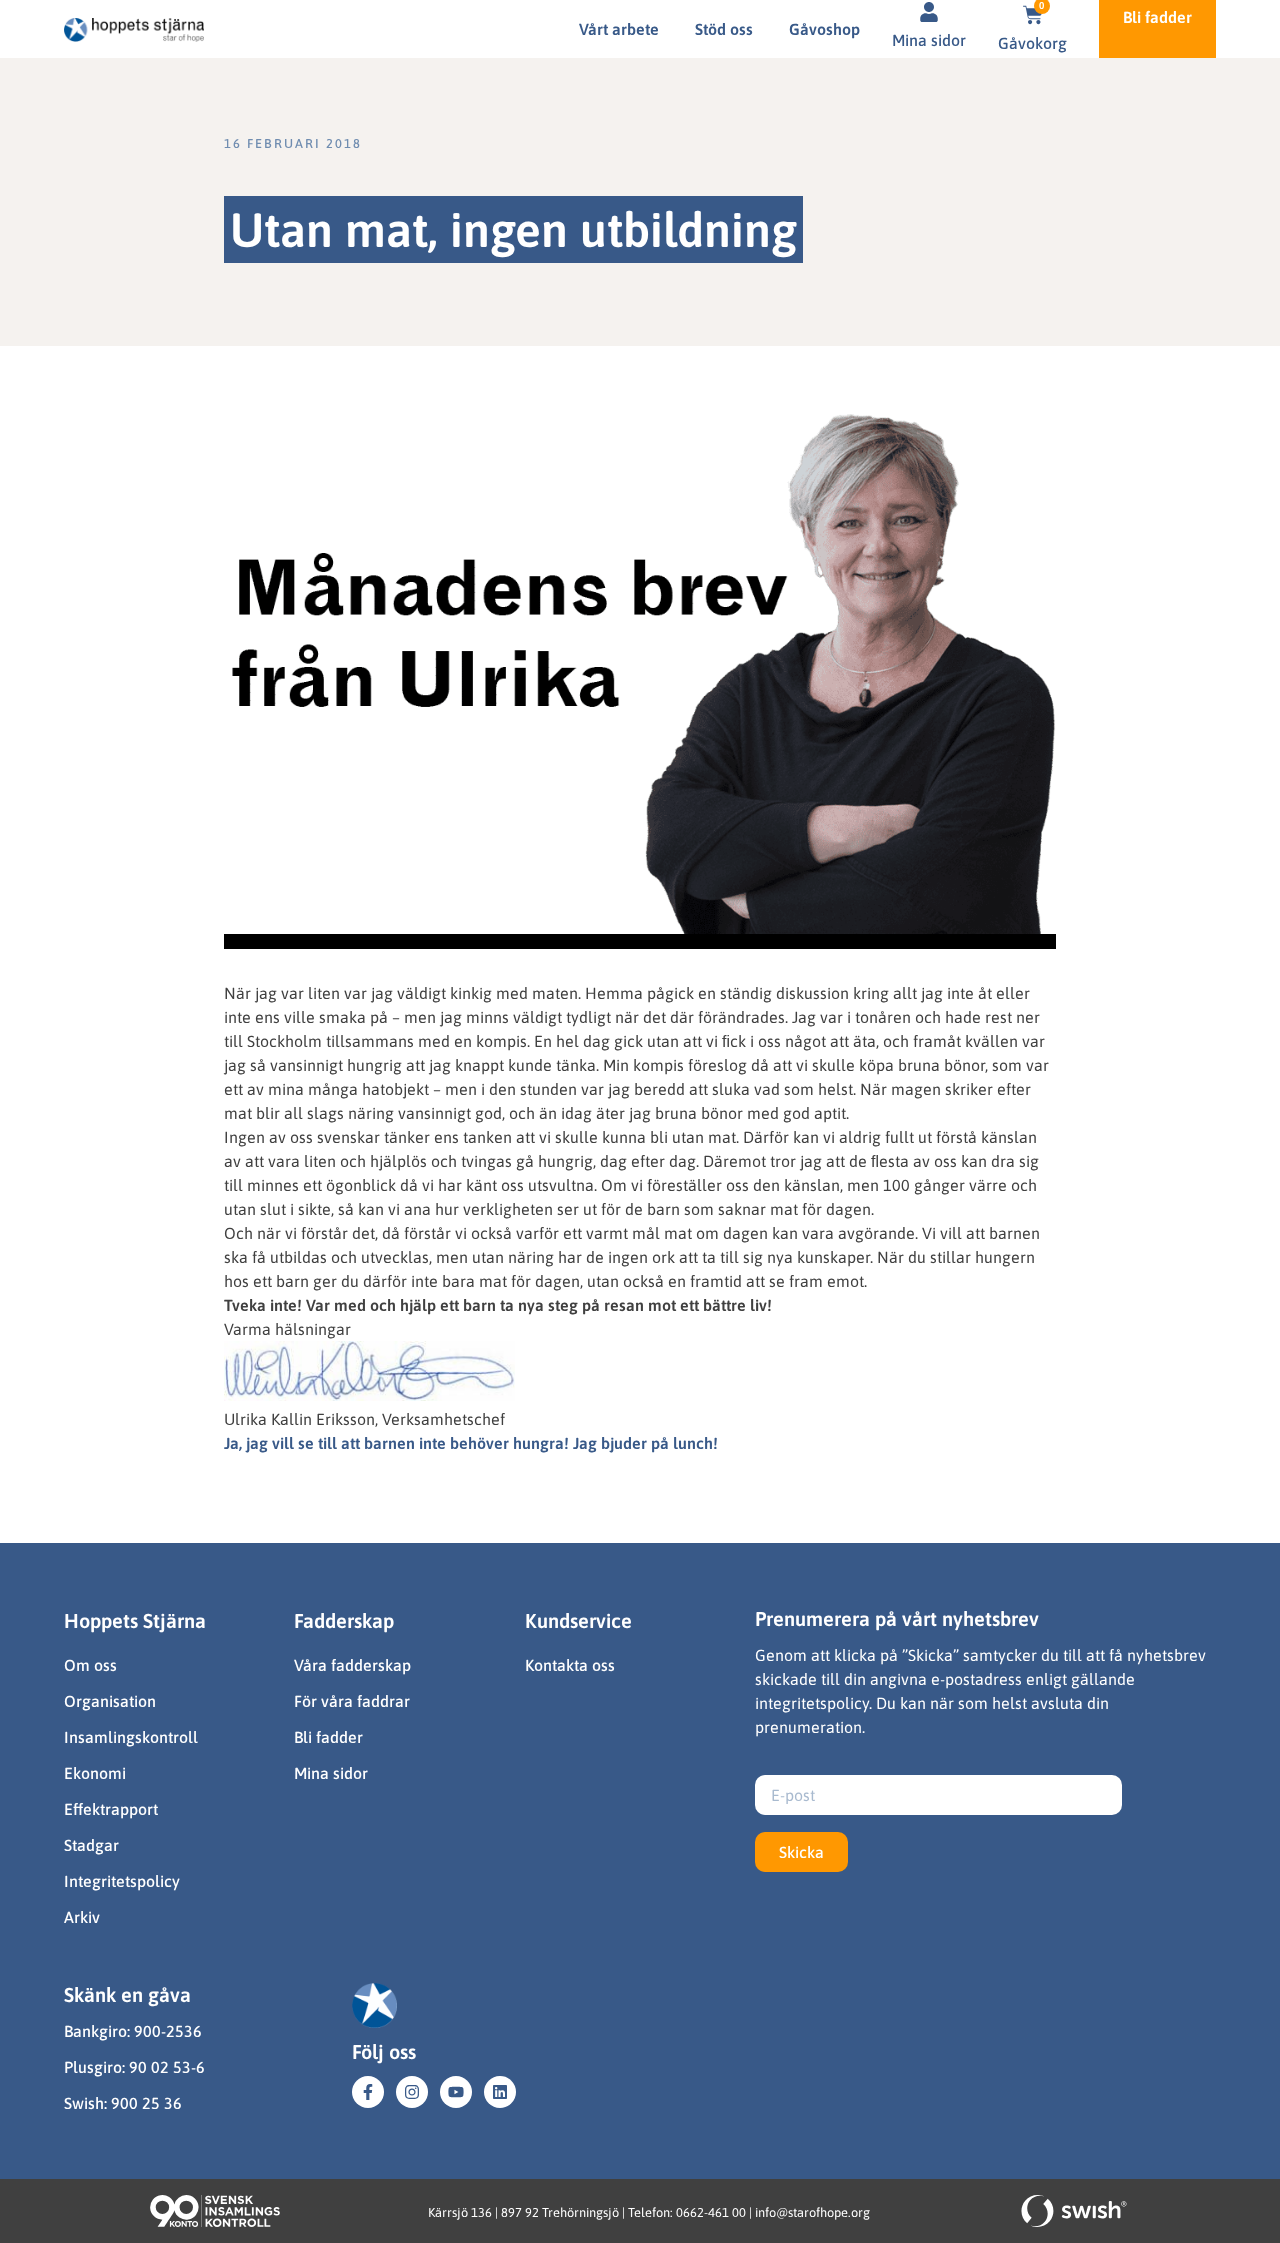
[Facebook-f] (368, 2092)
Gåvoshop (824, 29)
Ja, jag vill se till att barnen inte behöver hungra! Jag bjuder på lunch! (471, 1443)
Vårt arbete (619, 29)
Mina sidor (929, 40)
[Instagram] (412, 2092)
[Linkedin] (500, 2092)
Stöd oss (724, 29)
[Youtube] (456, 2092)
